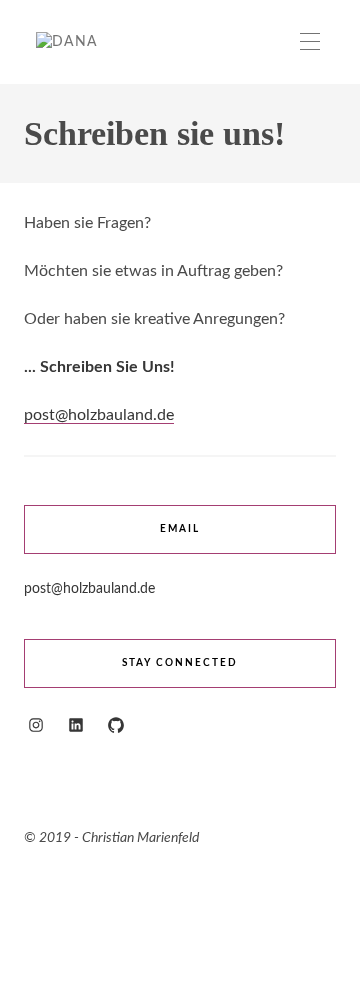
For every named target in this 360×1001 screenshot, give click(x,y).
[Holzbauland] (67, 42)
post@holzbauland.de (99, 415)
